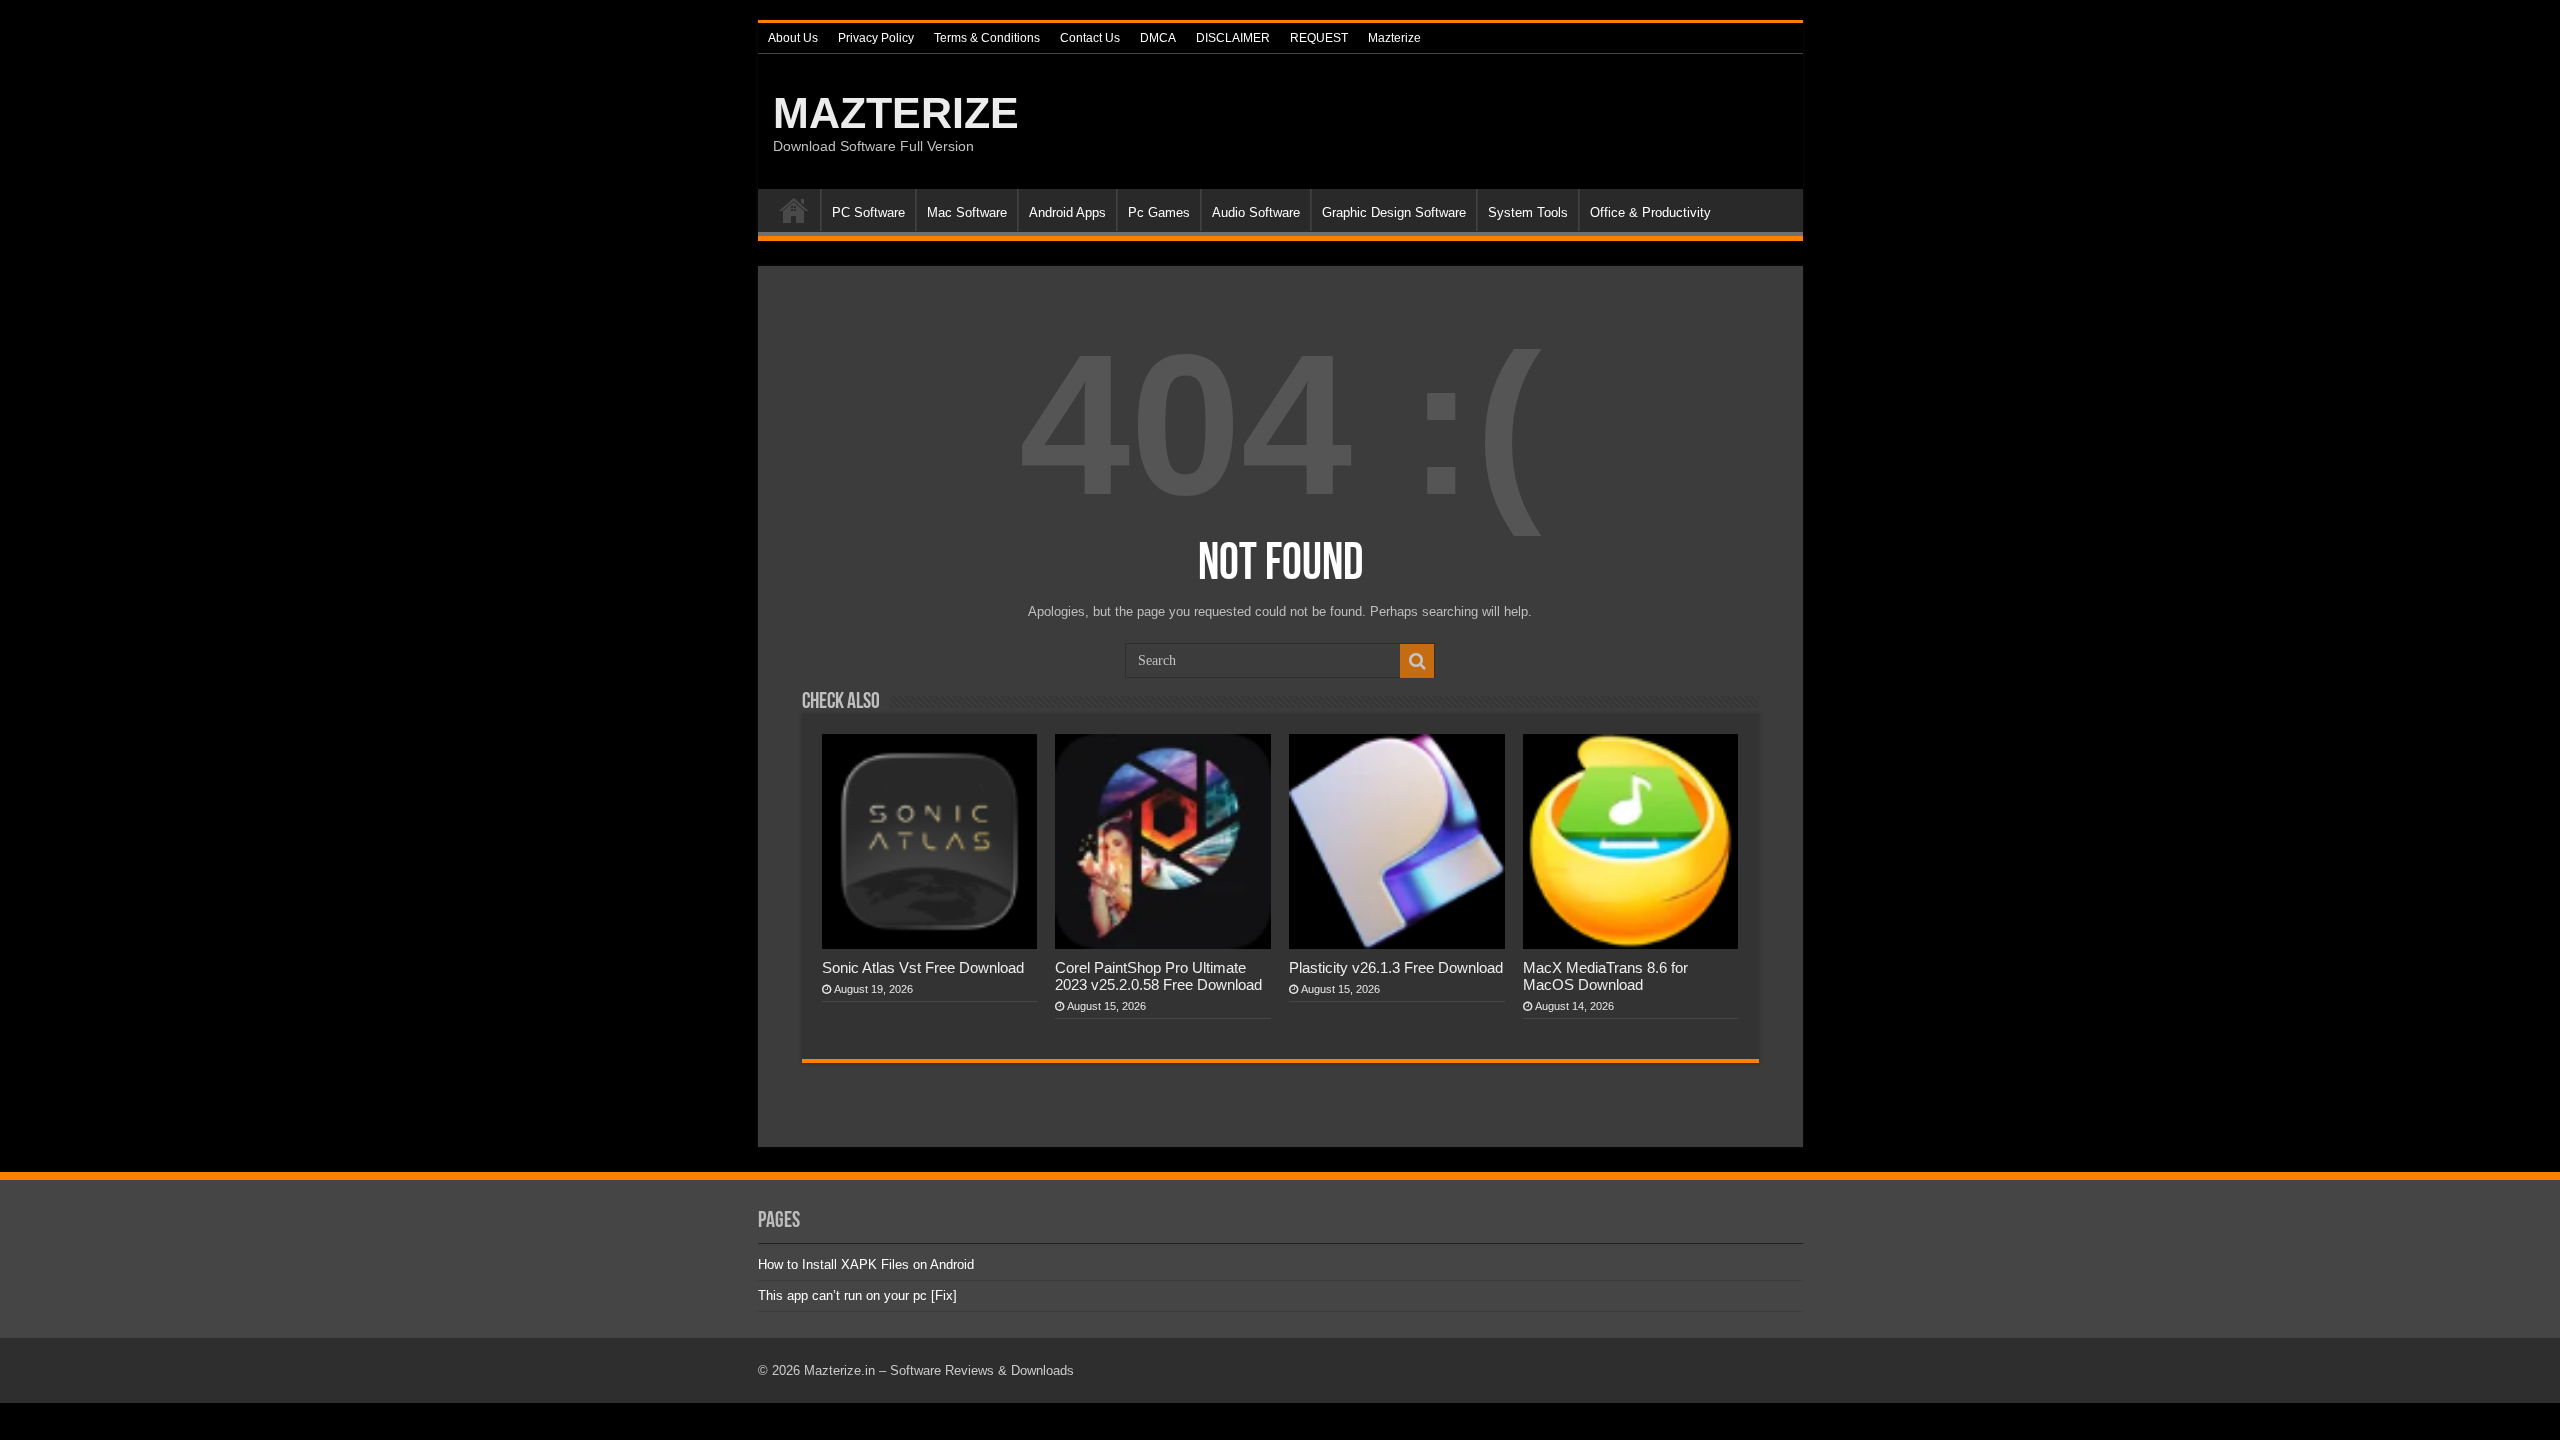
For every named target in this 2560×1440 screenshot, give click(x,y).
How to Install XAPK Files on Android (866, 1264)
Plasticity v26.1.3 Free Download (1396, 967)
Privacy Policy (876, 38)
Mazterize (1394, 38)
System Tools (1528, 212)
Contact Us (1090, 38)
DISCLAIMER (1233, 38)
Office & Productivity (1650, 212)
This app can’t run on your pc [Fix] (857, 1295)
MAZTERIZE (896, 113)
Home (794, 210)
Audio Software (1256, 212)
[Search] (1417, 661)
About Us (793, 38)
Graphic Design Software (1394, 212)
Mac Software (967, 212)
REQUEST (1319, 38)
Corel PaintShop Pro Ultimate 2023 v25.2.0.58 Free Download (1158, 976)
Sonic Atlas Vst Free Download (923, 967)
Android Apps (1067, 212)
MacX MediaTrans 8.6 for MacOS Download (1605, 976)
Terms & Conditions (987, 38)
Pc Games (1159, 212)
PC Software (868, 212)
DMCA (1158, 38)
